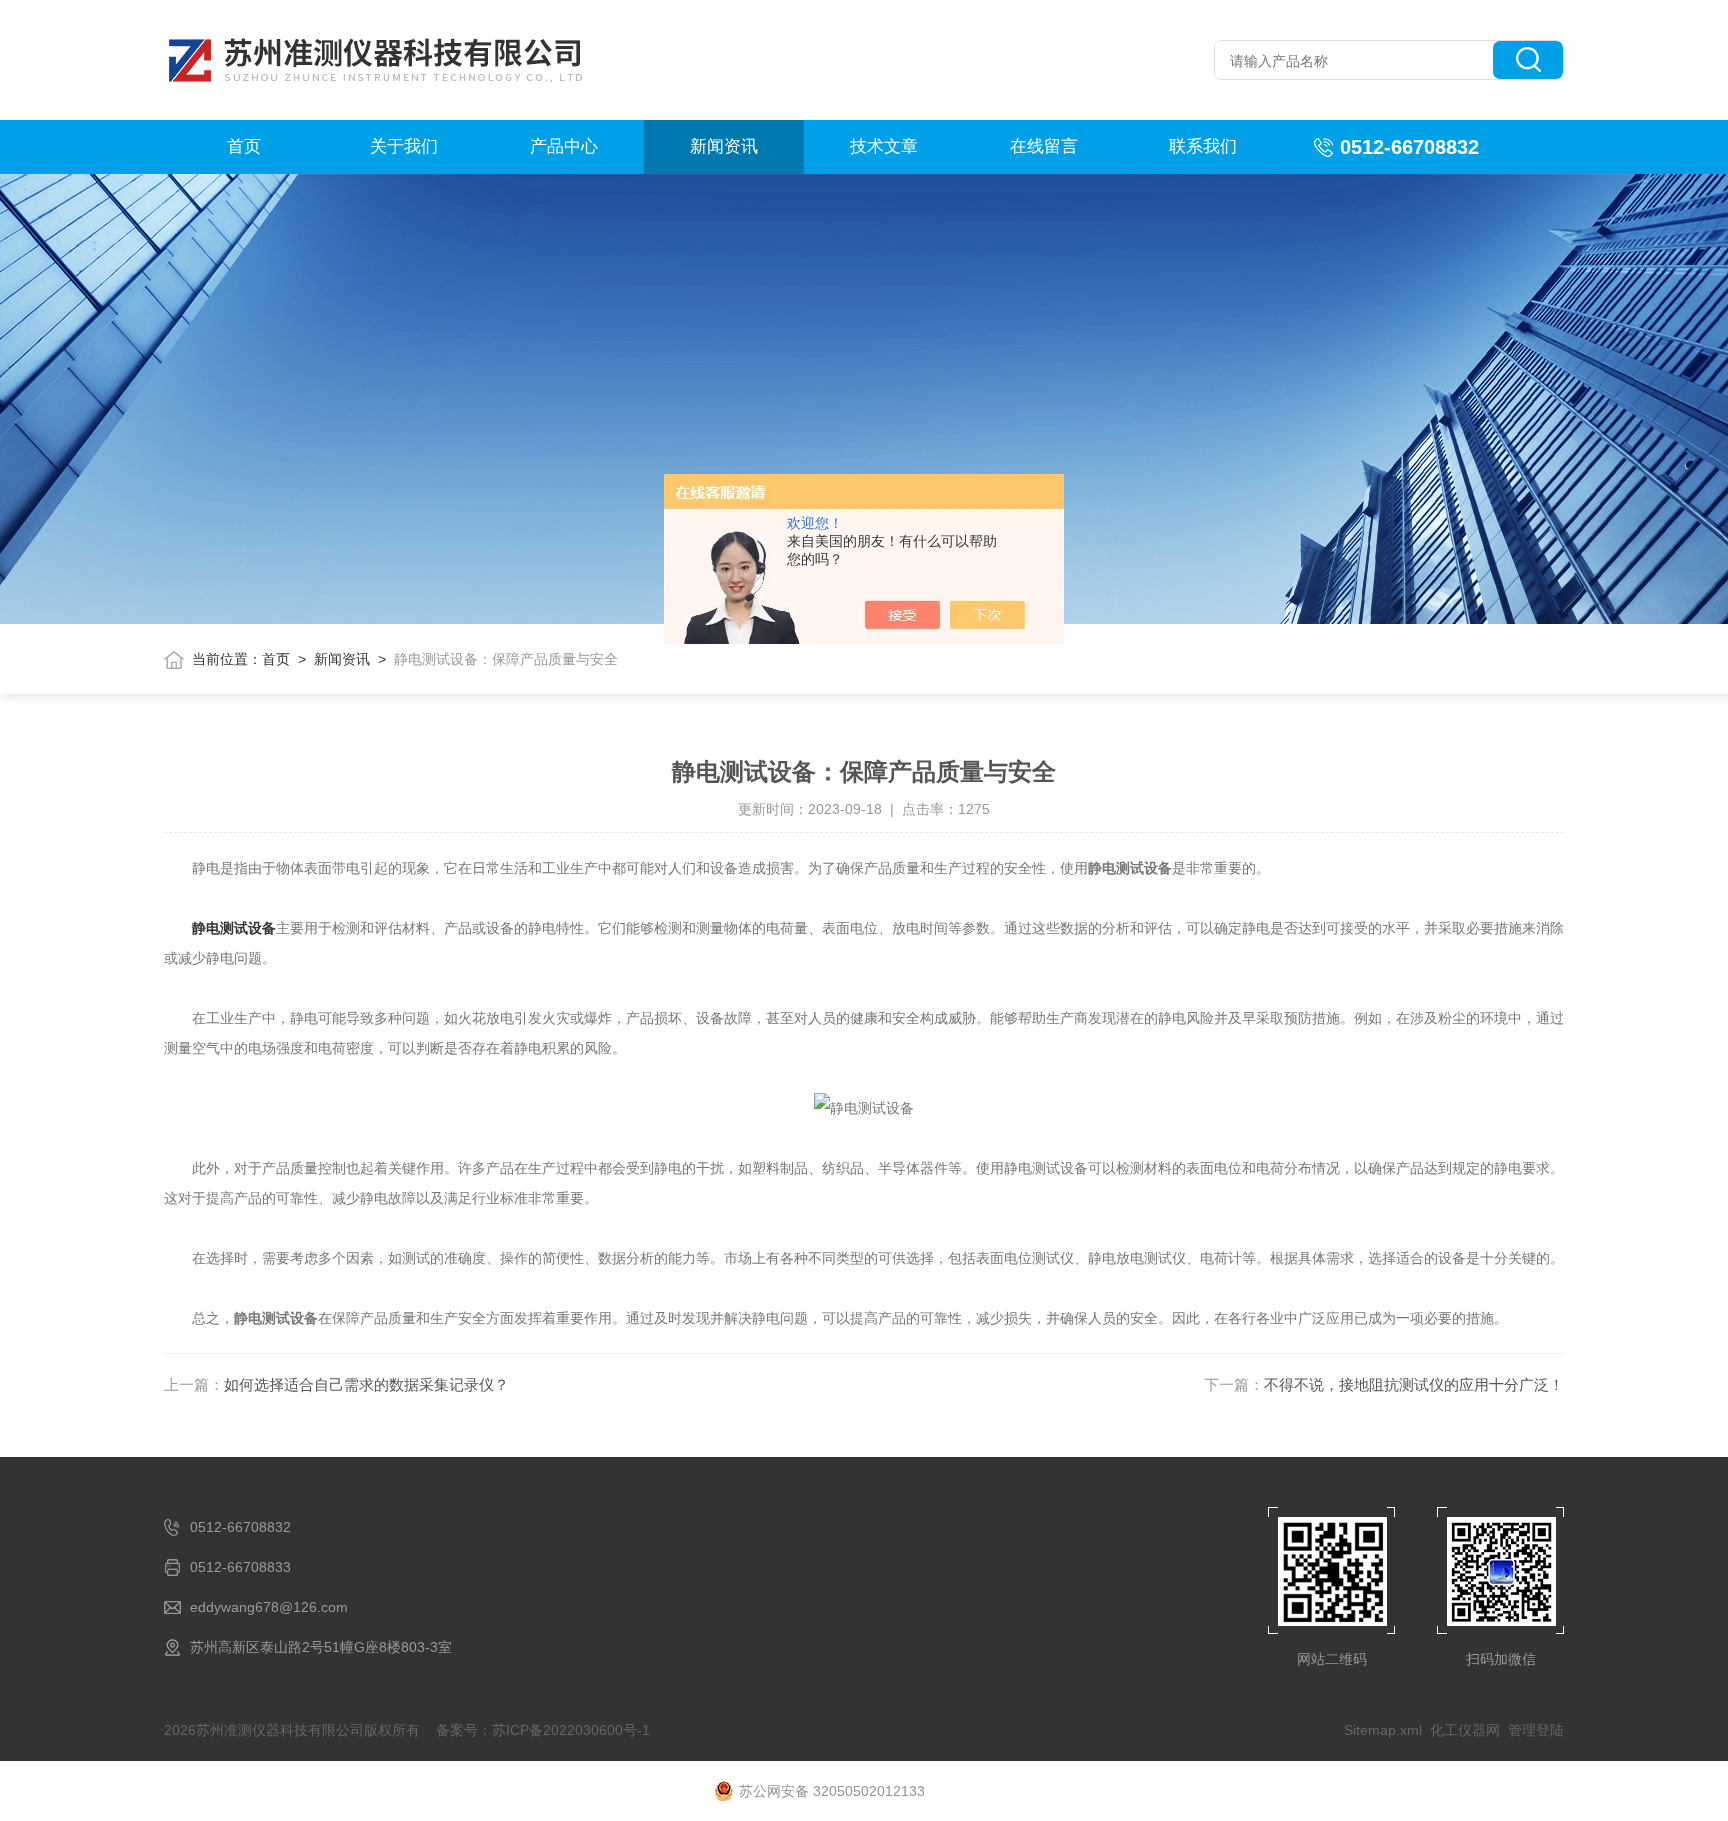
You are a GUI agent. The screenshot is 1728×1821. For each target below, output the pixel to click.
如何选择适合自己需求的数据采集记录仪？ (366, 1384)
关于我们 (404, 146)
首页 (244, 146)
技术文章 (884, 146)
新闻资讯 (724, 146)
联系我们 (1203, 146)
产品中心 (564, 146)
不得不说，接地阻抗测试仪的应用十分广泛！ (1414, 1384)
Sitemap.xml (1383, 1730)
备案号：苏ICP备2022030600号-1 (543, 1730)
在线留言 (1044, 146)
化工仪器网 (1465, 1730)
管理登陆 (1536, 1730)
